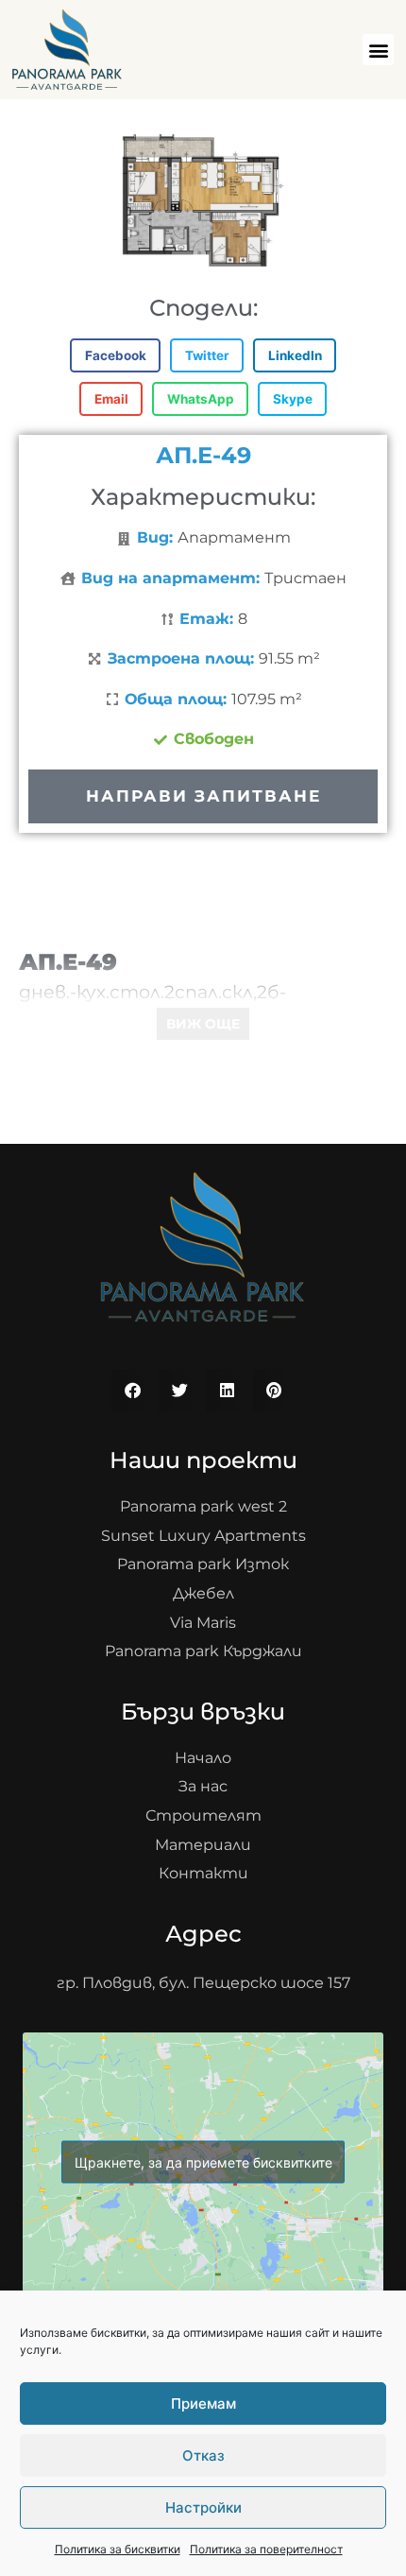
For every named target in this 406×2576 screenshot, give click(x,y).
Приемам (203, 2403)
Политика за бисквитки (118, 2549)
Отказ (203, 2455)
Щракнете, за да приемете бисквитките (203, 2162)
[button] (378, 50)
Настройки (203, 2507)
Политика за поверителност (266, 2549)
